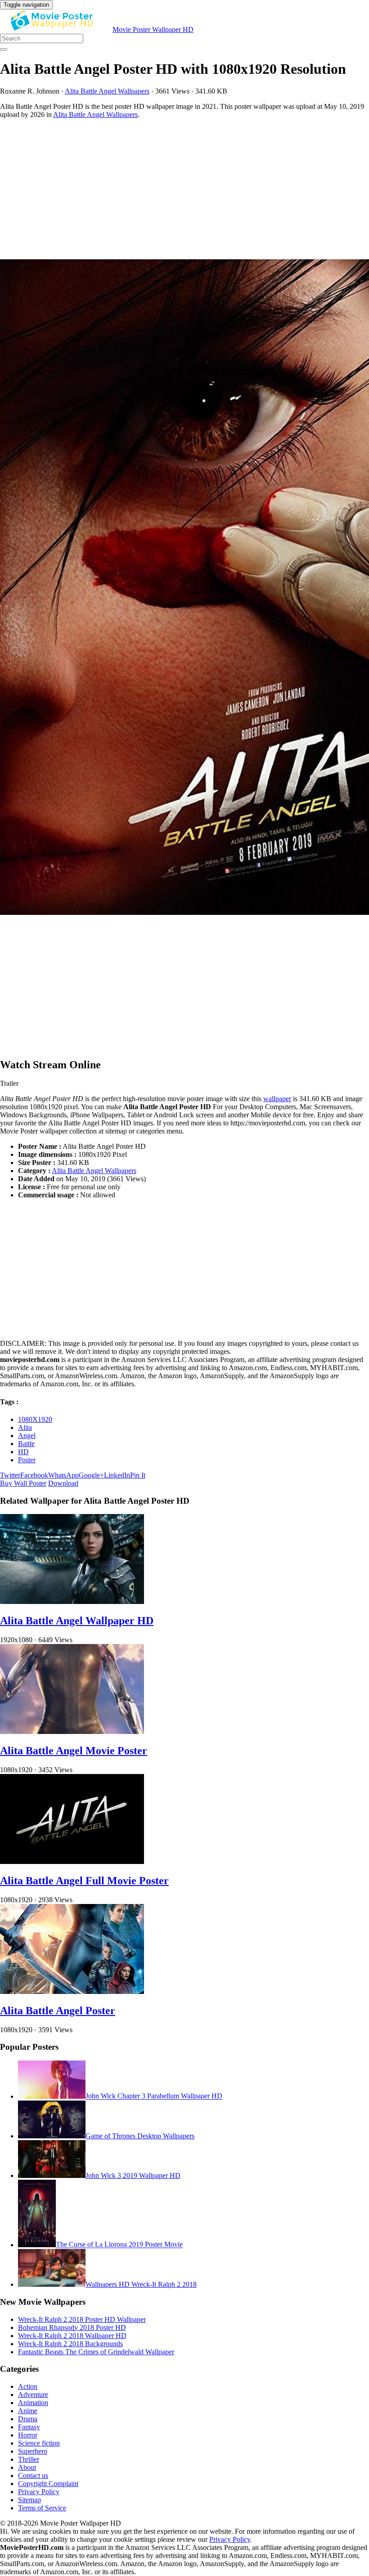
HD (23, 1452)
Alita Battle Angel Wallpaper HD (77, 1621)
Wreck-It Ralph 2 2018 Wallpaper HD (72, 2336)
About (27, 2467)
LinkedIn (117, 1475)
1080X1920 (35, 1419)
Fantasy (29, 2427)
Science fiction (39, 2443)
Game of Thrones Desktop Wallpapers (140, 2136)
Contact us (33, 2475)
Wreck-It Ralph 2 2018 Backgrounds (70, 2344)
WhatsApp (63, 1475)
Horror (28, 2435)
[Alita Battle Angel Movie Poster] (72, 1732)
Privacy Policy (39, 2492)
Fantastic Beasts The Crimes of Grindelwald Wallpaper (96, 2352)
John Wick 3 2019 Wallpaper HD (133, 2175)
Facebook (34, 1475)
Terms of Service (42, 2508)
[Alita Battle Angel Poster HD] (184, 588)
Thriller (29, 2459)
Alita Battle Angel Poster (58, 2011)
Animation (33, 2403)
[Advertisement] (184, 189)
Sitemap (29, 2500)
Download (63, 1483)
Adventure (33, 2395)
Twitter (10, 1475)
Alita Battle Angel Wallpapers (107, 91)
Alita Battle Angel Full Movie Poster (84, 1881)
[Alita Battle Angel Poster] (72, 1991)
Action (28, 2386)
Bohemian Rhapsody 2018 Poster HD (72, 2327)
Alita (25, 1427)
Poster (27, 1460)
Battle (26, 1444)
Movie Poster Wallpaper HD (153, 29)
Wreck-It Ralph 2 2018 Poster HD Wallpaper (82, 2319)
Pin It (138, 1475)
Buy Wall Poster (23, 1483)
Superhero (33, 2451)
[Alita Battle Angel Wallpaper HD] (72, 1602)
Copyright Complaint (48, 2484)
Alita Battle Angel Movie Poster (74, 1751)
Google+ (91, 1475)
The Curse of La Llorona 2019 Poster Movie (119, 2245)
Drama (28, 2419)
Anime (28, 2411)
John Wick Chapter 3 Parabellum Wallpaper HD (154, 2096)
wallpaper (277, 1099)
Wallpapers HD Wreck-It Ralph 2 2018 (141, 2284)
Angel (27, 1436)
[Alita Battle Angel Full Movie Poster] (72, 1861)
